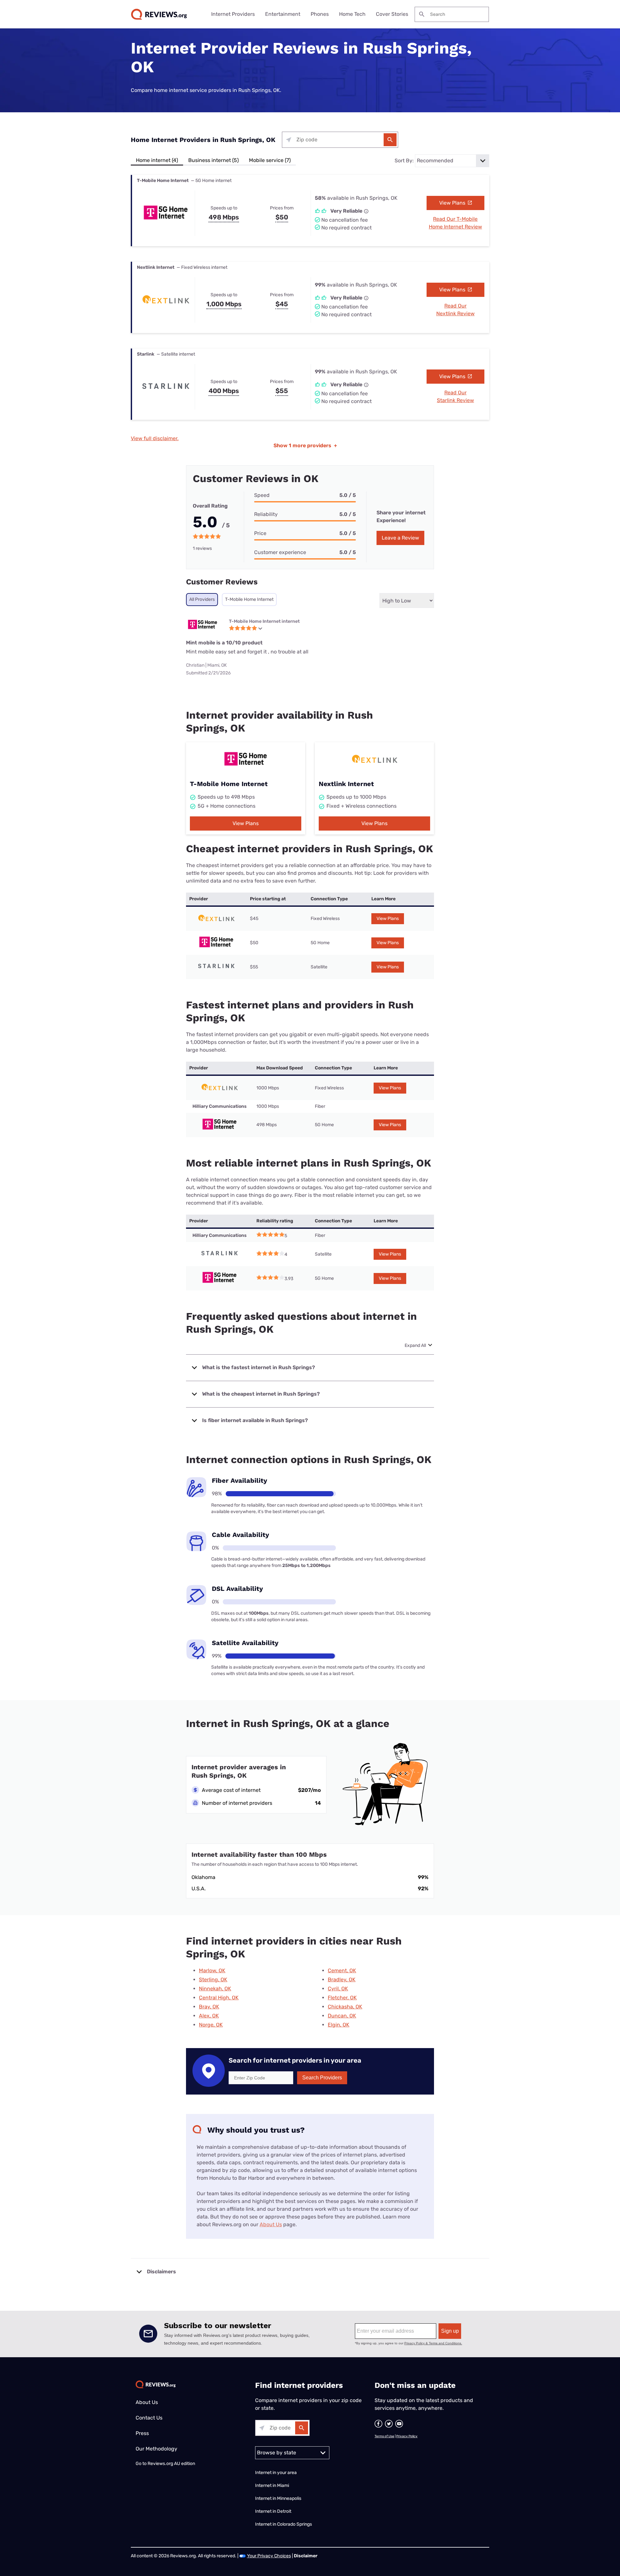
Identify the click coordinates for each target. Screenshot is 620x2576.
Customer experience (280, 552)
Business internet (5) (213, 160)
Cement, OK (342, 1970)
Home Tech (352, 14)
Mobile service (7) (270, 160)
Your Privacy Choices (269, 2556)
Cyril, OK (338, 1989)
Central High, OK (219, 1998)
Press (142, 2433)
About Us (271, 2224)
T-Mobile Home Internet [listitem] (249, 599)
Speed (262, 495)
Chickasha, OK (345, 2007)
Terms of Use (384, 2436)
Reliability (266, 514)
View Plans (453, 203)
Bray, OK (209, 2007)
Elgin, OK (339, 2025)
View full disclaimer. (155, 438)
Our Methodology (156, 2449)
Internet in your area (276, 2473)
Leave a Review (400, 538)
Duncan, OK (342, 2016)
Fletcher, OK (342, 1998)
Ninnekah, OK (215, 1989)
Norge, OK (211, 2025)
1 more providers (305, 445)
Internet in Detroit (273, 2511)
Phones (320, 14)
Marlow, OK (212, 1970)
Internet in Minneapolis (279, 2498)
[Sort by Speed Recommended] (452, 161)
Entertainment (283, 14)
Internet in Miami (272, 2485)
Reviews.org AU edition (171, 2464)
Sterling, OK (213, 1980)
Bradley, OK (342, 1980)
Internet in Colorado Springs (284, 2524)
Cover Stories (392, 14)
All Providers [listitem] (202, 599)
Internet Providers (233, 14)
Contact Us (149, 2418)
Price (260, 533)
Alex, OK (209, 2016)
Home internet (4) (157, 160)
